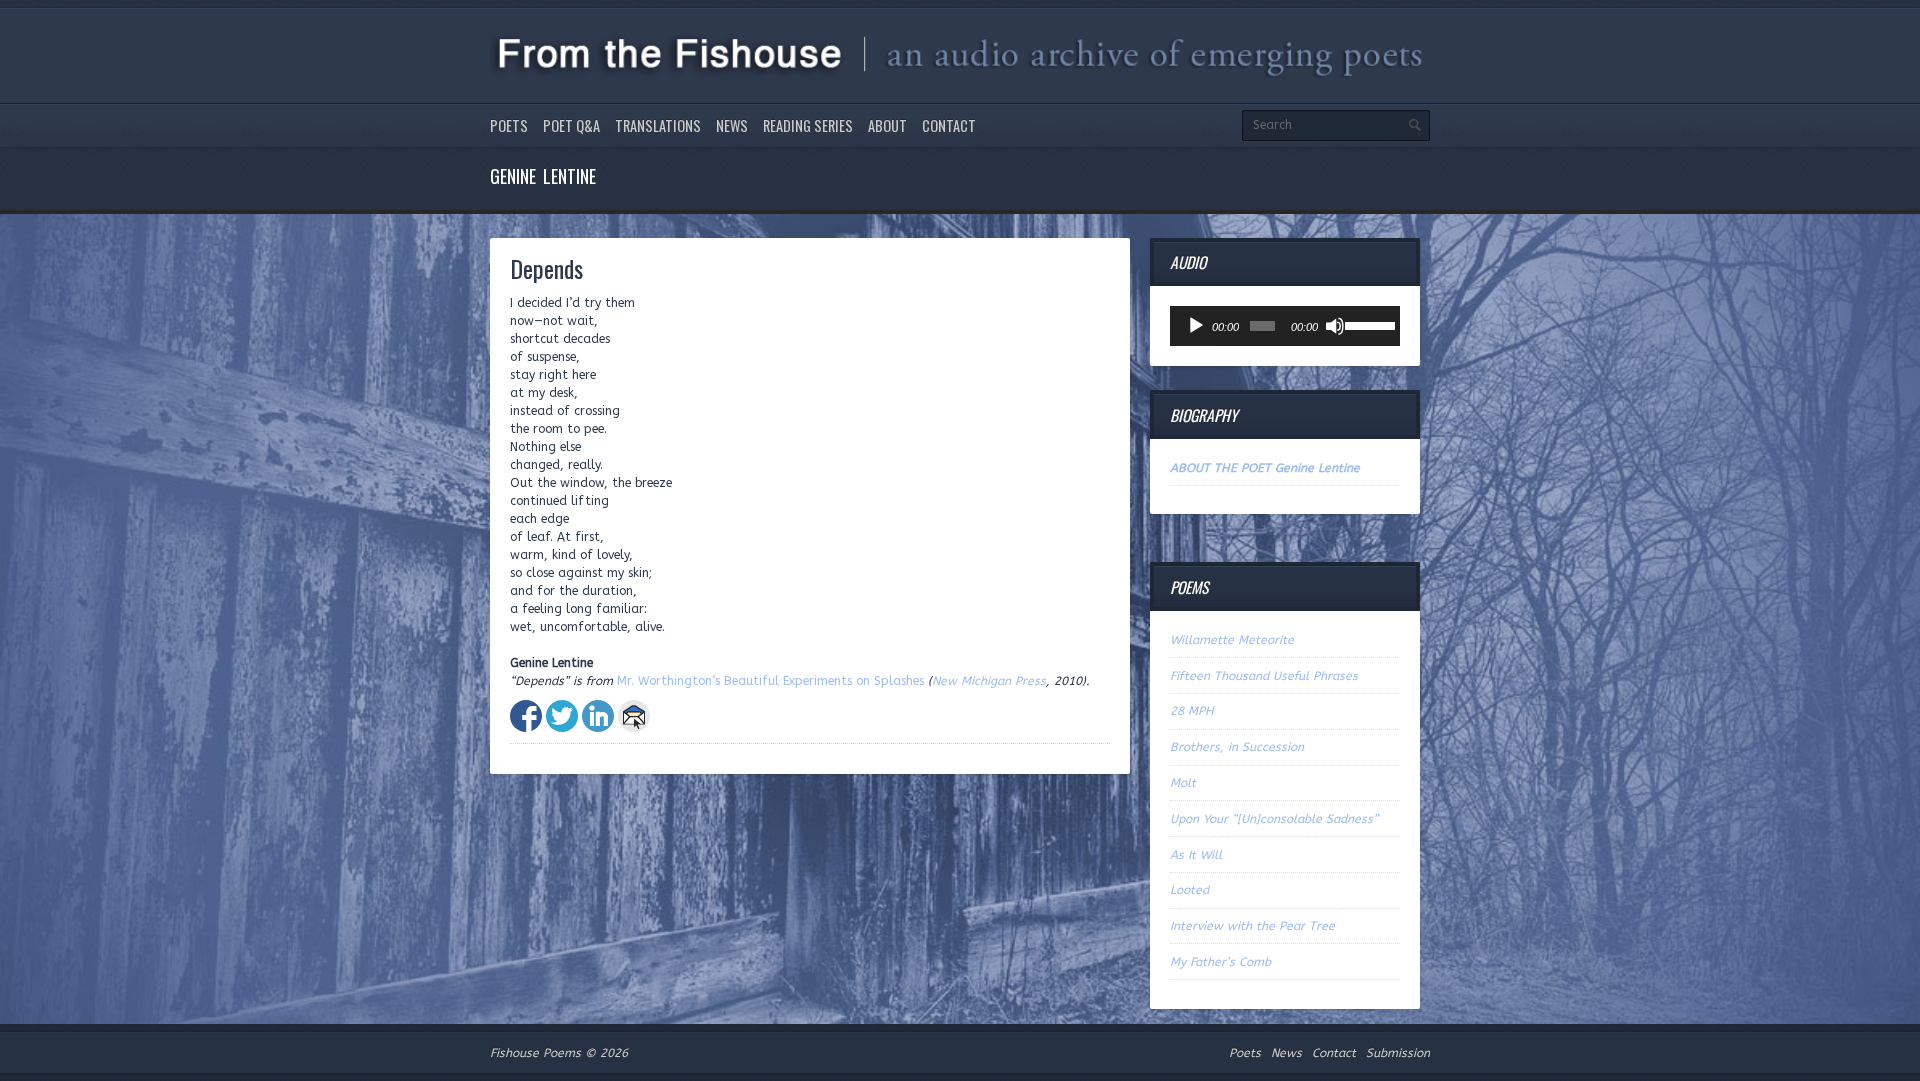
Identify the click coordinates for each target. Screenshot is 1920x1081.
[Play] (1196, 326)
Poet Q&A (571, 125)
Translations (658, 125)
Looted (1189, 890)
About (887, 125)
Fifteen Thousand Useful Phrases (1264, 676)
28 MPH (1192, 711)
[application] (1285, 326)
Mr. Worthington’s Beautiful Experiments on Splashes (770, 681)
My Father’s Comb (1220, 962)
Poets (509, 125)
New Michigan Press (989, 681)
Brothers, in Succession (1237, 747)
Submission (1398, 1053)
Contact (949, 125)
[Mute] (1335, 326)
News (732, 125)
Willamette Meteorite (1232, 640)
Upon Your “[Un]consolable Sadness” (1274, 819)
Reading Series (808, 125)
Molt (1183, 783)
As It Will (1196, 855)
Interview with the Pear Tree (1252, 926)
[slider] (1367, 324)
